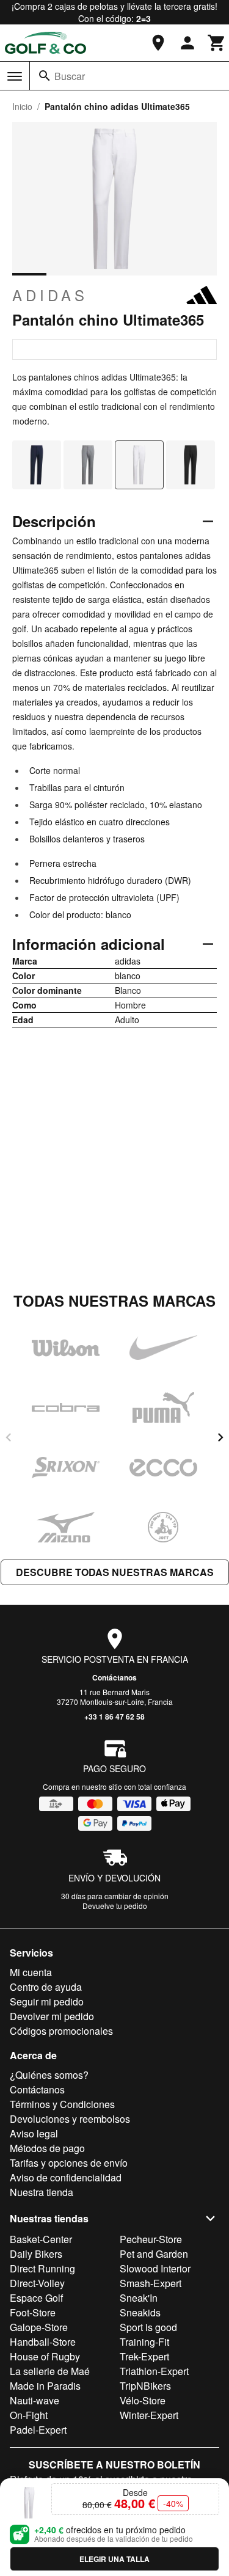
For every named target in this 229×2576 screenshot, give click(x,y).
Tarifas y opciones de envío (69, 2163)
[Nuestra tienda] (158, 43)
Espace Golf (36, 2298)
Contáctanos (114, 1677)
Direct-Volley (37, 2283)
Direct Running (42, 2268)
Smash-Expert (151, 2283)
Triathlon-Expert (154, 2371)
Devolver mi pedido (52, 2016)
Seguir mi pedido (47, 2001)
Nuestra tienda (42, 2192)
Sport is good (148, 2327)
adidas (50, 295)
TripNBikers (145, 2386)
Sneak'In (139, 2298)
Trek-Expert (144, 2356)
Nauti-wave (35, 2400)
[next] (220, 1437)
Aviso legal (34, 2133)
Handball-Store (43, 2342)
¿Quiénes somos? (49, 2075)
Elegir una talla (114, 2559)
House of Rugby (45, 2356)
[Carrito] (217, 43)
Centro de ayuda (46, 1987)
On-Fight (29, 2415)
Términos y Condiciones (62, 2104)
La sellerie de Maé (50, 2371)
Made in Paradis (45, 2386)
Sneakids (140, 2312)
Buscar (70, 76)
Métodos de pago (47, 2148)
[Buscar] (45, 76)
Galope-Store (39, 2327)
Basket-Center (41, 2239)
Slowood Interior (155, 2268)
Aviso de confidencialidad (66, 2177)
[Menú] (15, 76)
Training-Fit (144, 2342)
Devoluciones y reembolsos (70, 2119)
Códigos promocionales (61, 2031)
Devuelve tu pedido (115, 1906)
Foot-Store (33, 2312)
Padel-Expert (38, 2430)
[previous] (9, 1437)
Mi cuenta (31, 1972)
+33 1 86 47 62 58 (114, 1717)
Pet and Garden (154, 2254)
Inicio (22, 106)
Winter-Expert (149, 2415)
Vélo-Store (143, 2400)
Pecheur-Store (151, 2239)
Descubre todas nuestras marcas (115, 1572)
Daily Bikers (36, 2254)
